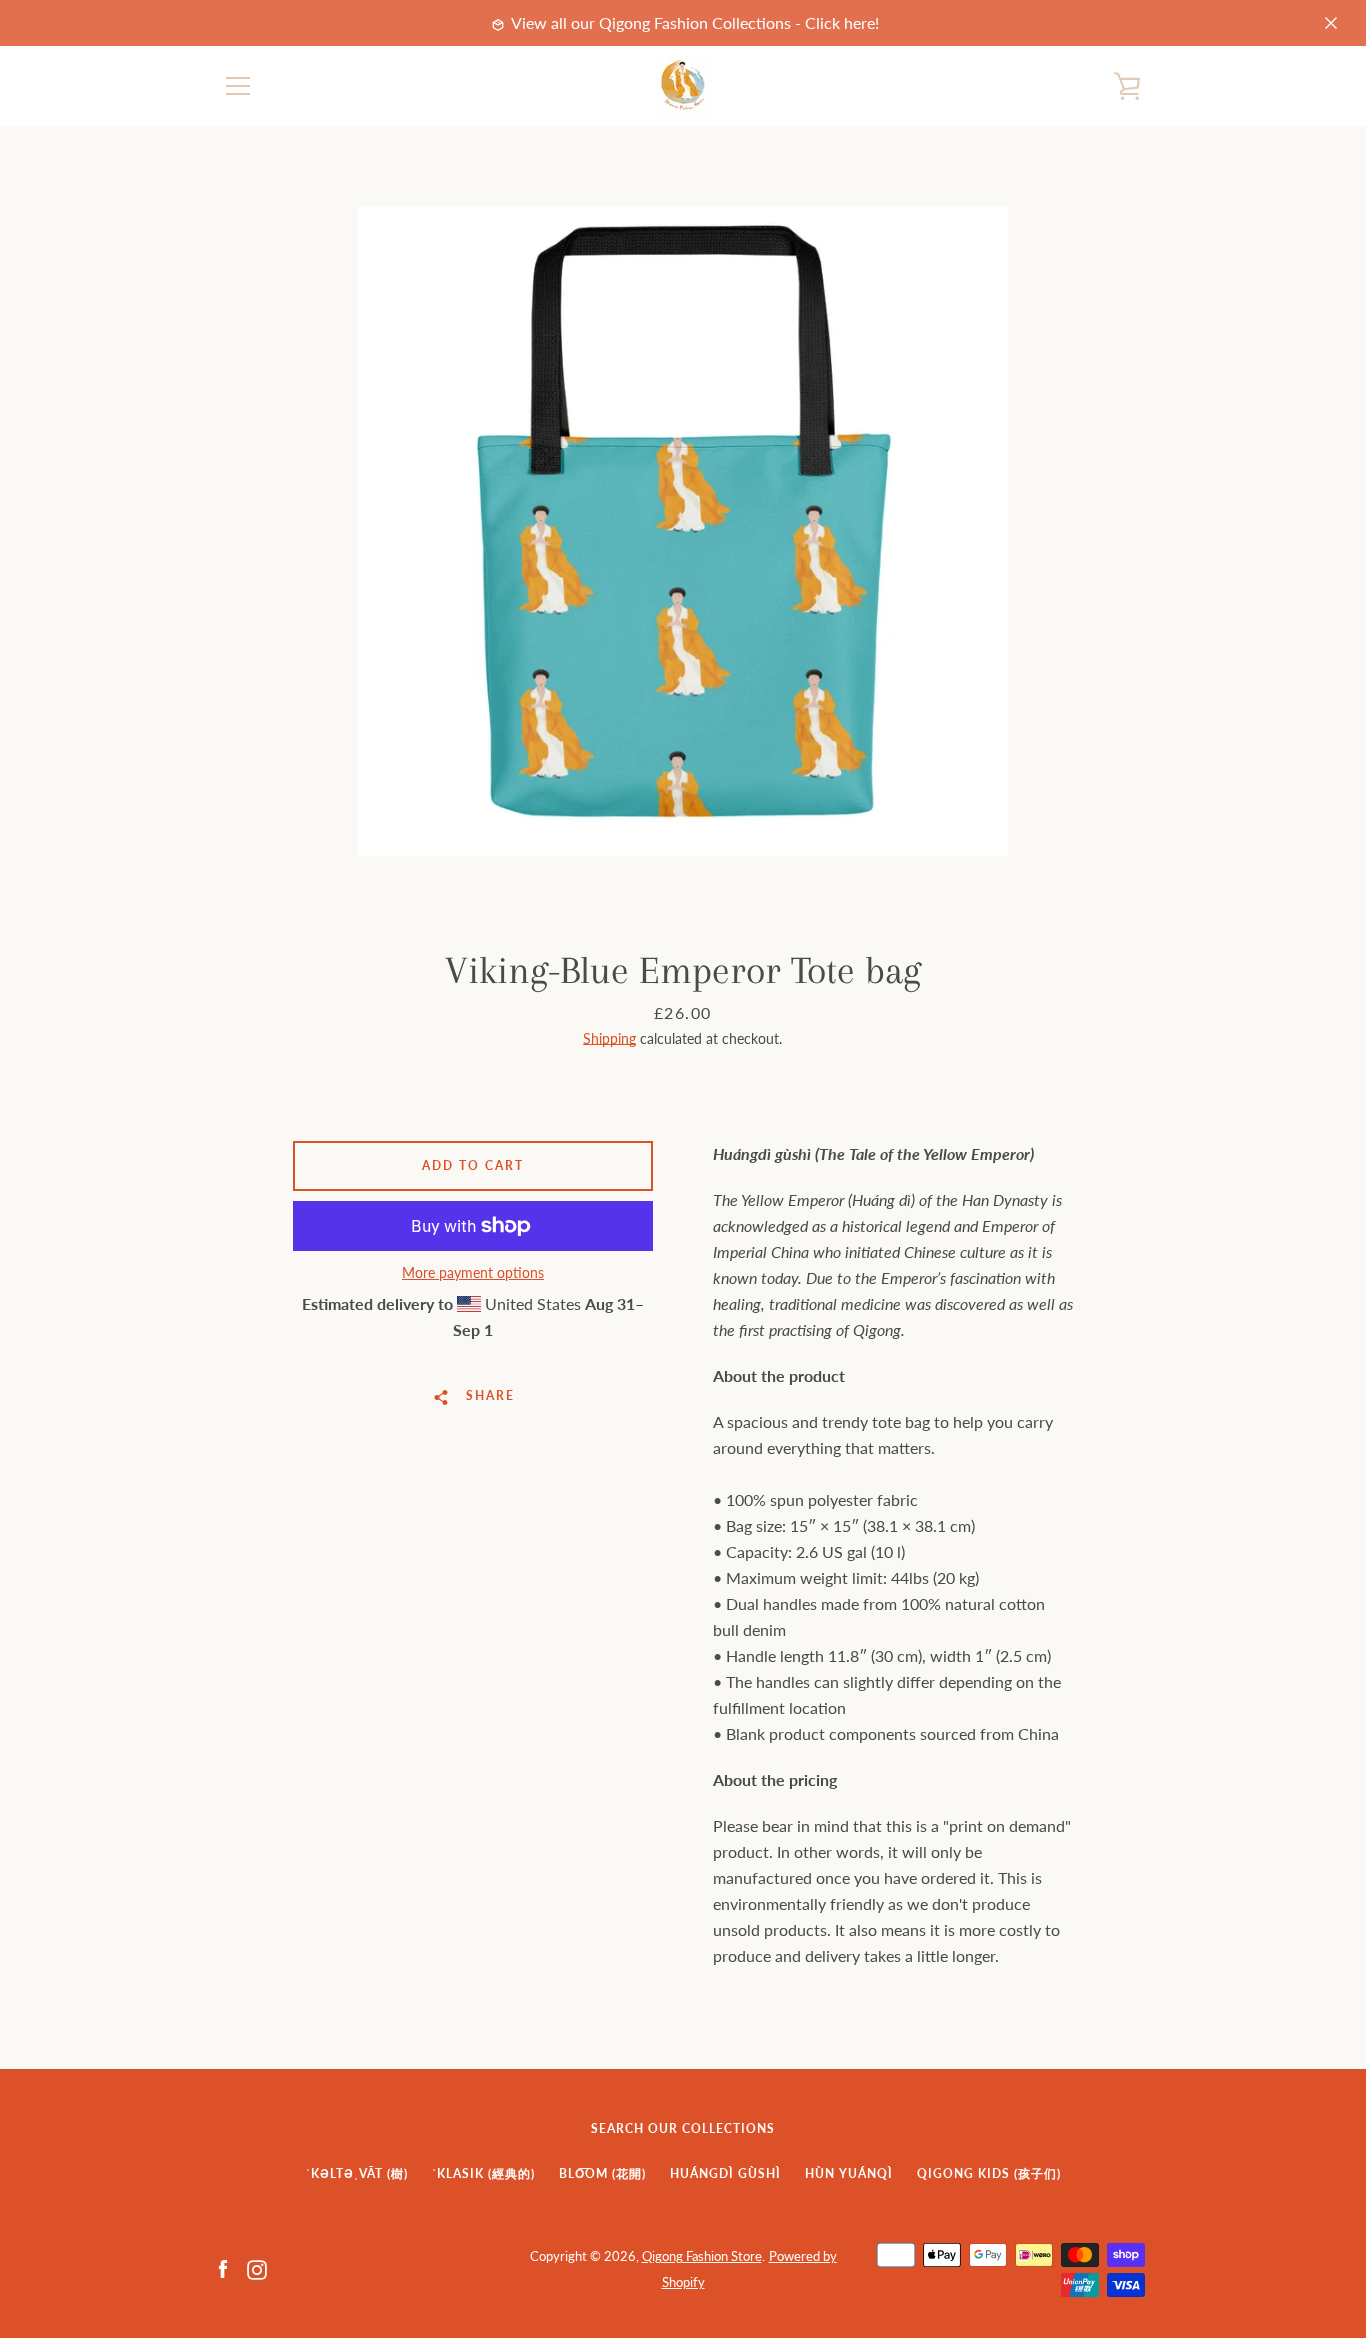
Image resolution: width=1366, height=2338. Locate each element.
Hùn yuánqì (849, 2173)
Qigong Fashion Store (702, 2256)
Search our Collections (683, 2128)
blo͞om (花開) (602, 2173)
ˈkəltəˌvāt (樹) (357, 2173)
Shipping (609, 1038)
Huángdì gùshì (725, 2173)
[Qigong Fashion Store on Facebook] (223, 2267)
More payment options (473, 1272)
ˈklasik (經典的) (483, 2173)
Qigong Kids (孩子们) (989, 2173)
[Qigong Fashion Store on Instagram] (257, 2267)
